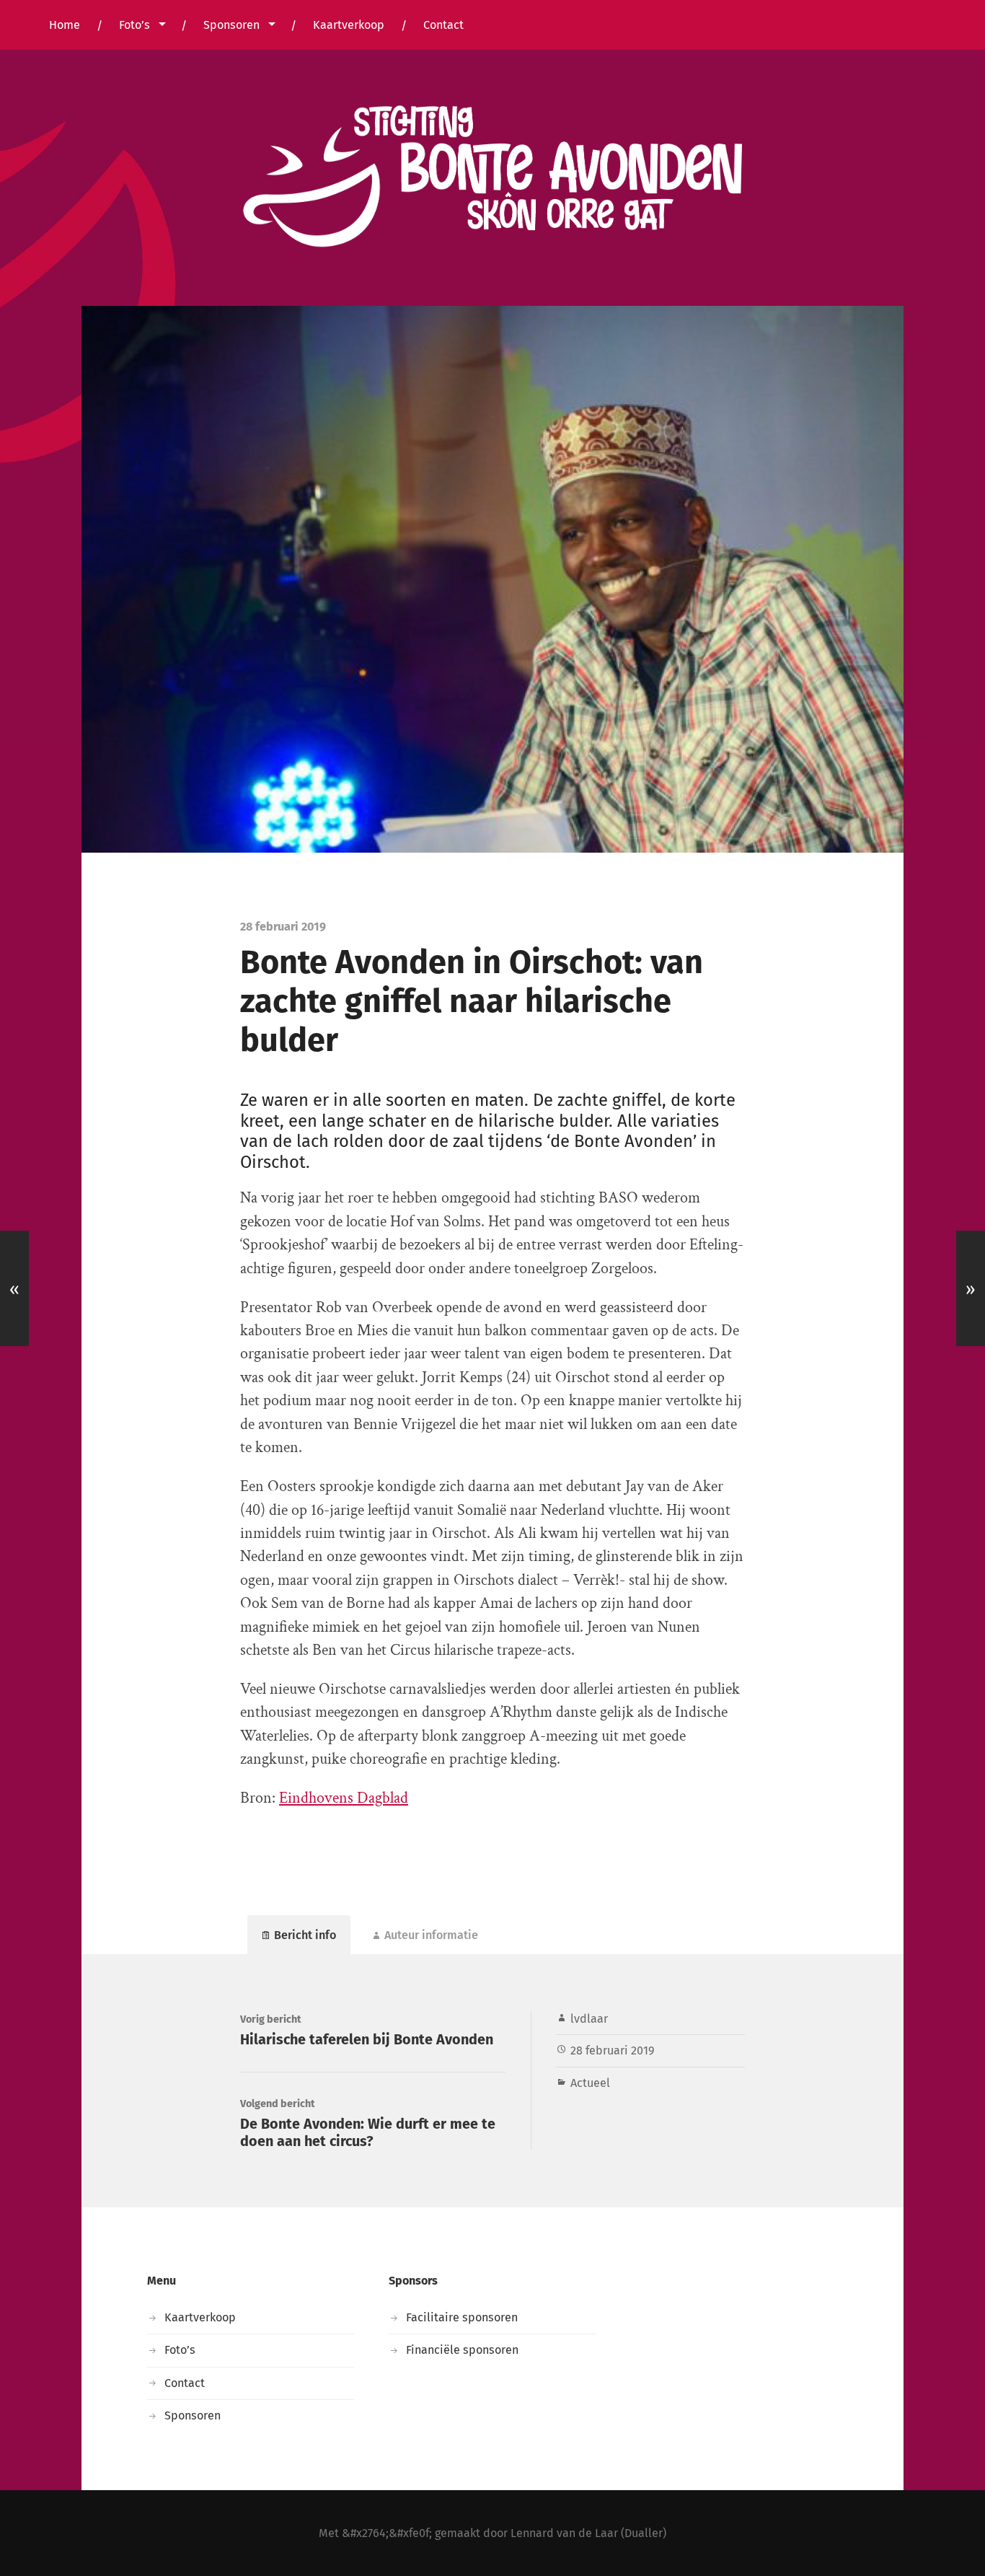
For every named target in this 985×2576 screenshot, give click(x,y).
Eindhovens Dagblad (344, 1798)
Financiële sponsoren (462, 2350)
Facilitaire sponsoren (462, 2317)
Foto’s (134, 25)
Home (65, 25)
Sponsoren (231, 25)
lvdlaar (589, 2019)
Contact (443, 25)
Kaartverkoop (349, 25)
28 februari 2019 (613, 2050)
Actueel (590, 2083)
